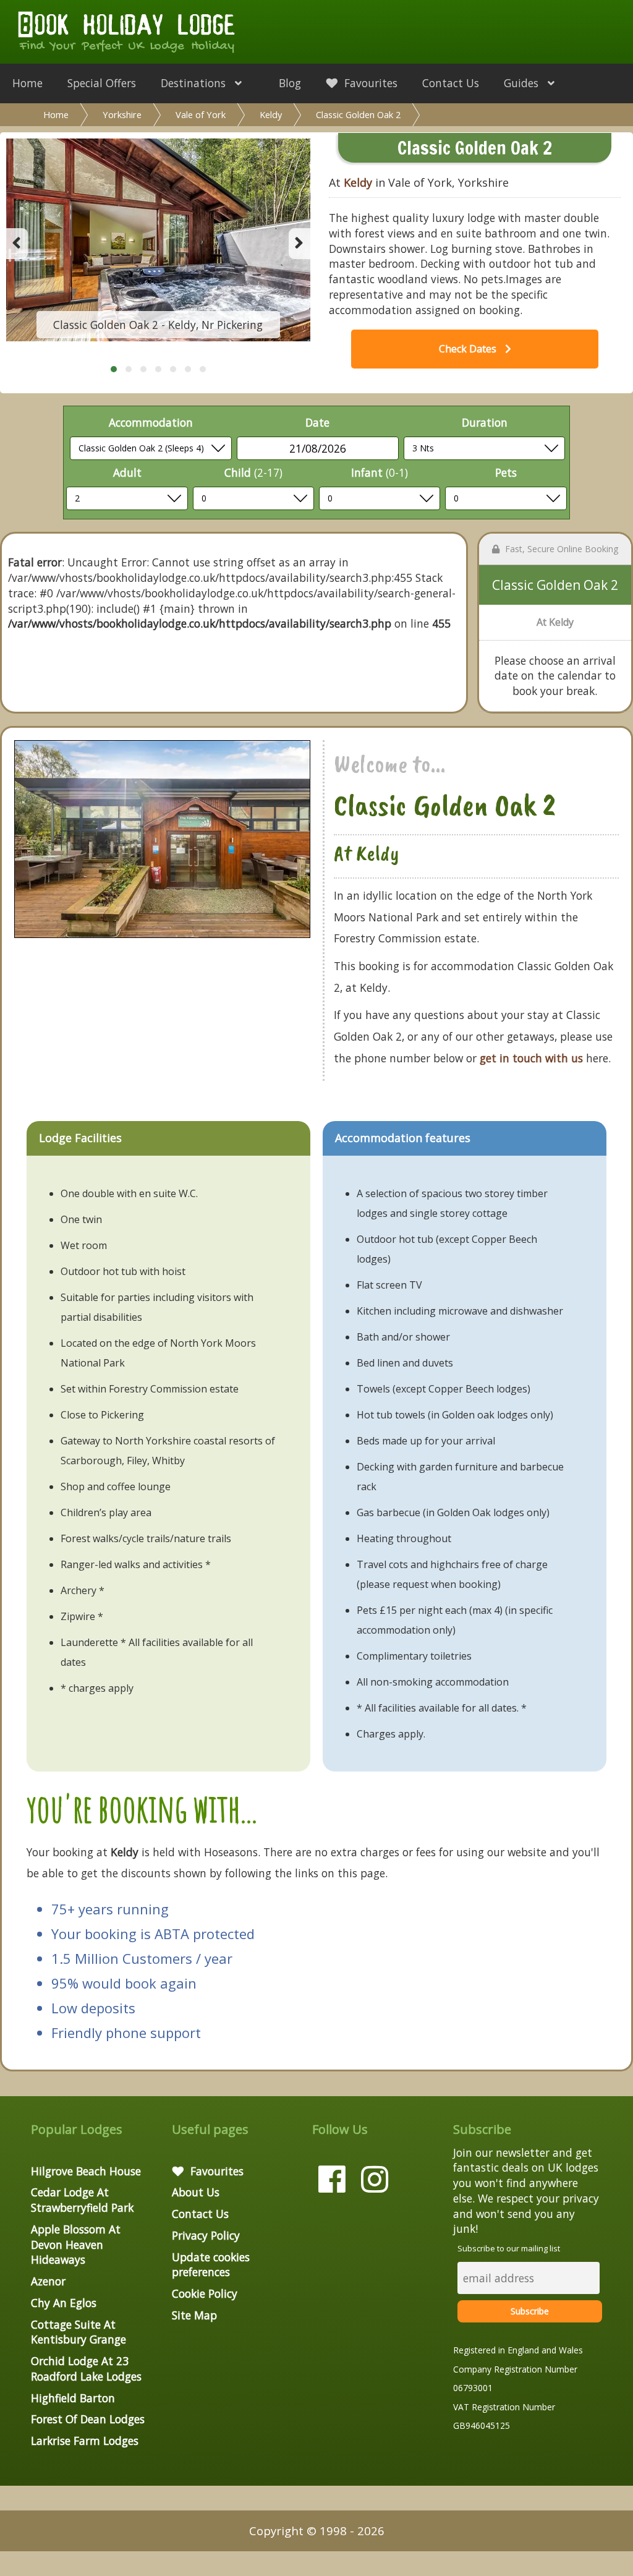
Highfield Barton (73, 2398)
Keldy (271, 114)
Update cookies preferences (211, 2265)
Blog (290, 83)
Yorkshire (122, 114)
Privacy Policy (206, 2235)
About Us (196, 2192)
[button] (114, 369)
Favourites (369, 83)
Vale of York (201, 114)
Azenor (48, 2281)
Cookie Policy (205, 2293)
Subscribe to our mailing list (509, 2248)
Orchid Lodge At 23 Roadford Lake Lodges (86, 2369)
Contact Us (451, 83)
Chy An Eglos (64, 2303)
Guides (523, 83)
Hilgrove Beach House (86, 2171)
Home (28, 83)
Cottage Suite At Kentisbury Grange (79, 2332)
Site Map (194, 2315)
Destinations (195, 83)
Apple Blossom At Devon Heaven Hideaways (76, 2245)
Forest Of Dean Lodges (88, 2419)
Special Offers (102, 83)
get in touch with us (531, 1058)
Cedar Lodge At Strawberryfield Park (82, 2200)
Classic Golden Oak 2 (358, 114)
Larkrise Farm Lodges (85, 2441)
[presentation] (17, 244)
